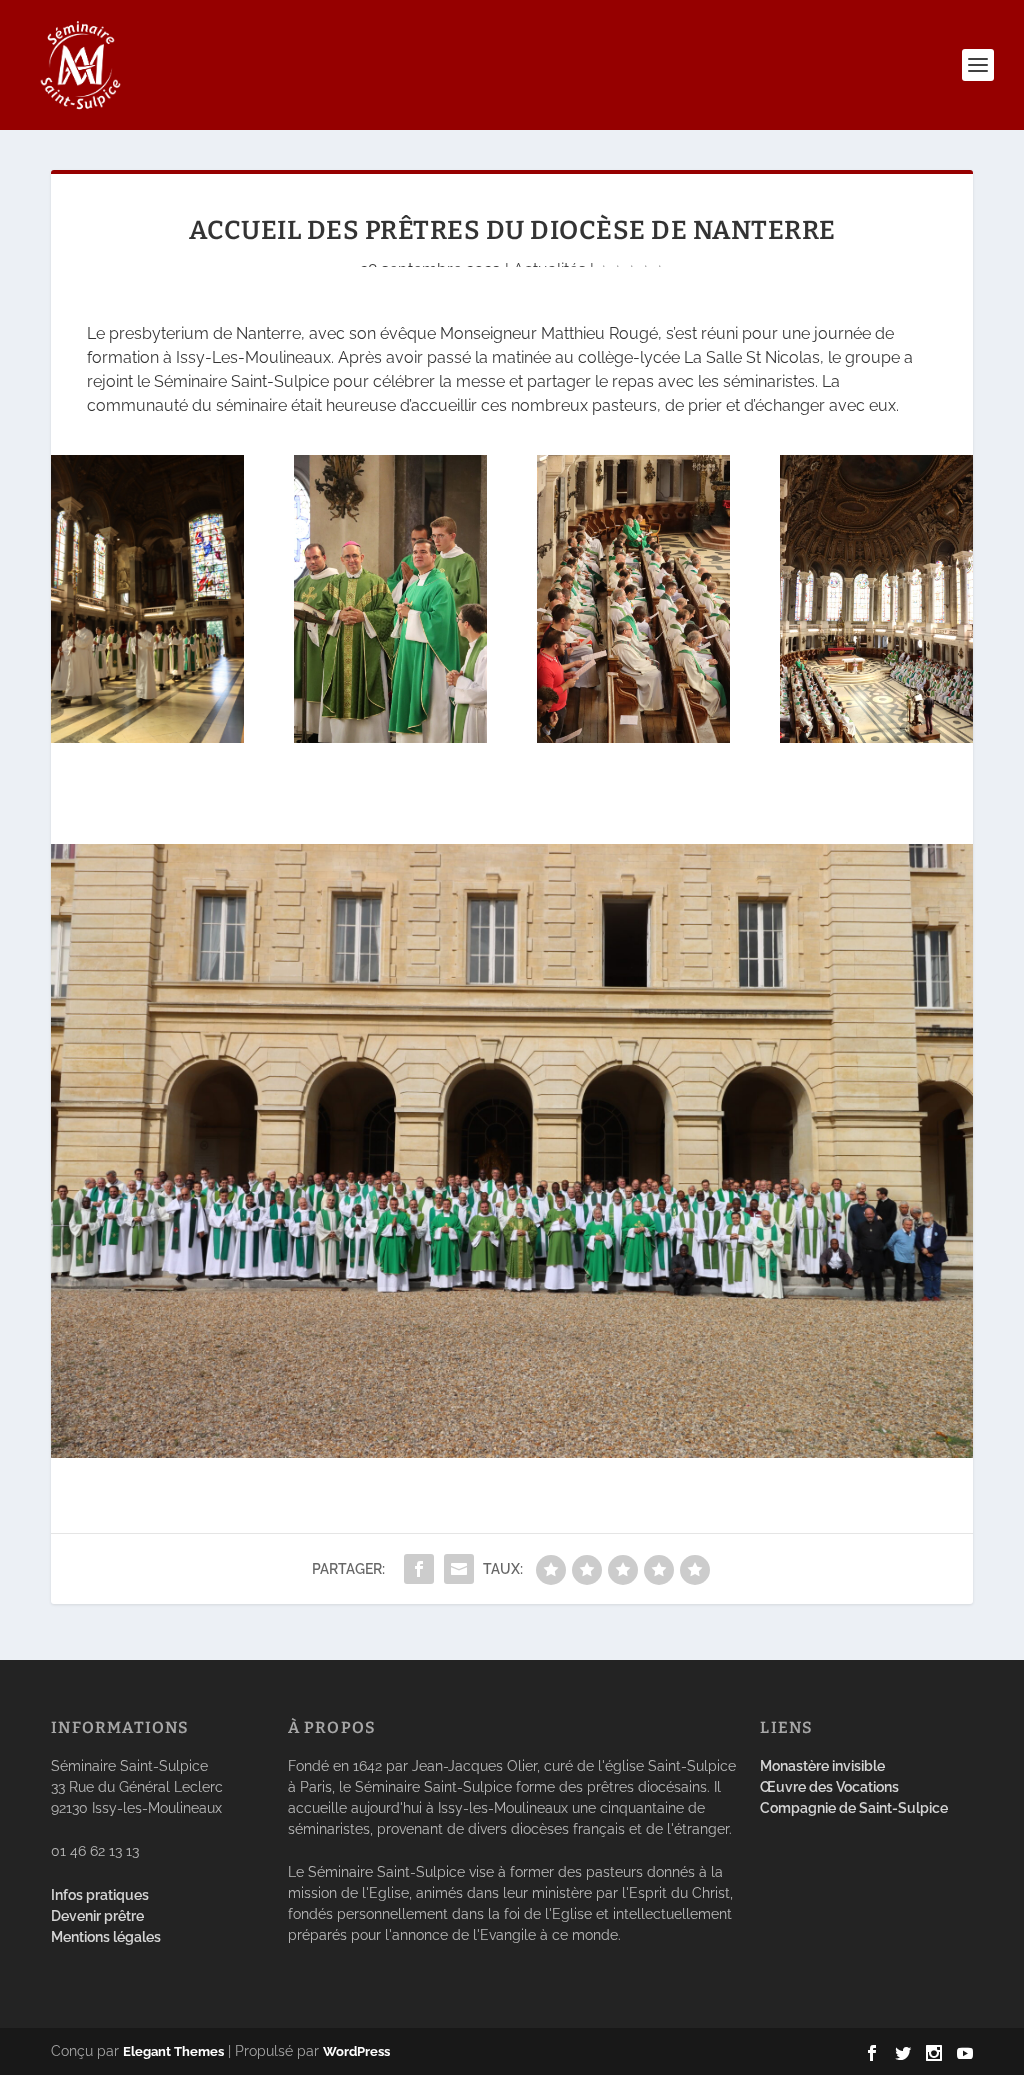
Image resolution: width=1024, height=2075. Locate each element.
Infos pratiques (100, 1895)
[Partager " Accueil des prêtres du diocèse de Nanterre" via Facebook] (419, 1569)
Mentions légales (106, 1937)
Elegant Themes (173, 2051)
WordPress (356, 2051)
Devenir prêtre (97, 1916)
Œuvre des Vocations (829, 1787)
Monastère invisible (822, 1766)
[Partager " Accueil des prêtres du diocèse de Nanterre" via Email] (459, 1569)
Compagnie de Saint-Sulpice (854, 1808)
